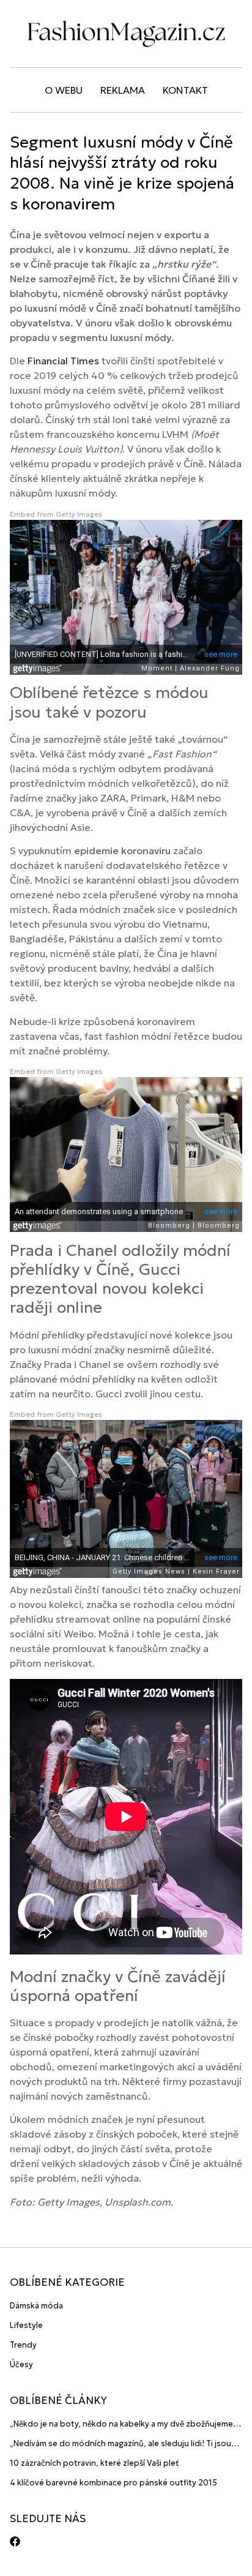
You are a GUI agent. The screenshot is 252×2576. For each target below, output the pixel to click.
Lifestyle (26, 2325)
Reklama (123, 90)
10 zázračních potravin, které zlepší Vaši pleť (94, 2463)
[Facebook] (15, 2541)
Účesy (21, 2364)
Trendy (23, 2345)
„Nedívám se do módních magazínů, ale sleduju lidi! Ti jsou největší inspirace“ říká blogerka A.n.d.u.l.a (120, 2444)
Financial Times (63, 361)
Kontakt (185, 90)
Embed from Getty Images (56, 514)
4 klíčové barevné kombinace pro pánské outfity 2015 (113, 2483)
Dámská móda (36, 2306)
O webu (64, 90)
